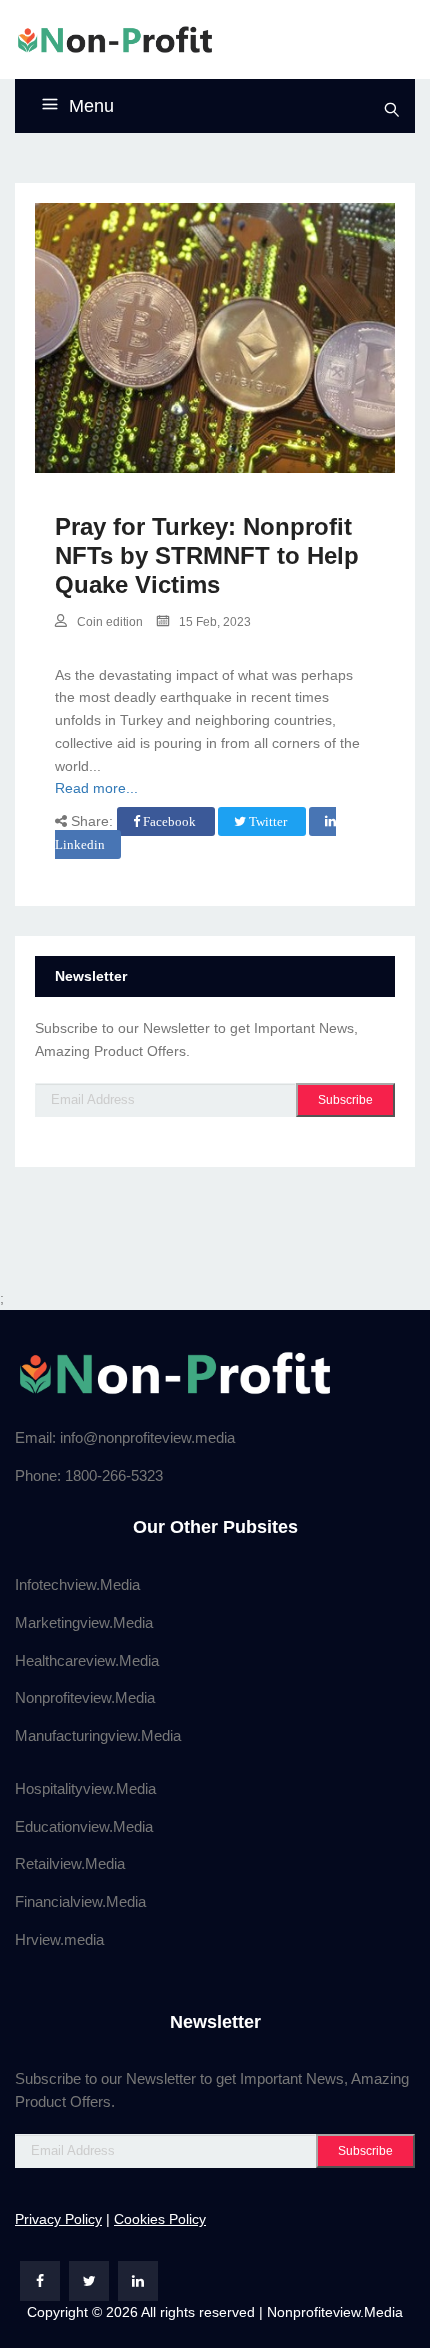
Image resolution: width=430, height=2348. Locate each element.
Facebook (169, 821)
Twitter (268, 821)
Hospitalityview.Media (85, 1788)
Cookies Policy (160, 2219)
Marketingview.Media (84, 1622)
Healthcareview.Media (87, 1660)
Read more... (96, 788)
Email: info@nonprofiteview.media (125, 1437)
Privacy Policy (58, 2219)
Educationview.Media (84, 1826)
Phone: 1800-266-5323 (89, 1475)
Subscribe (345, 1100)
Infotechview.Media (77, 1584)
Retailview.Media (70, 1863)
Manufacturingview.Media (98, 1735)
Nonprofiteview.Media (85, 1697)
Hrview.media (59, 1939)
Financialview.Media (80, 1901)
